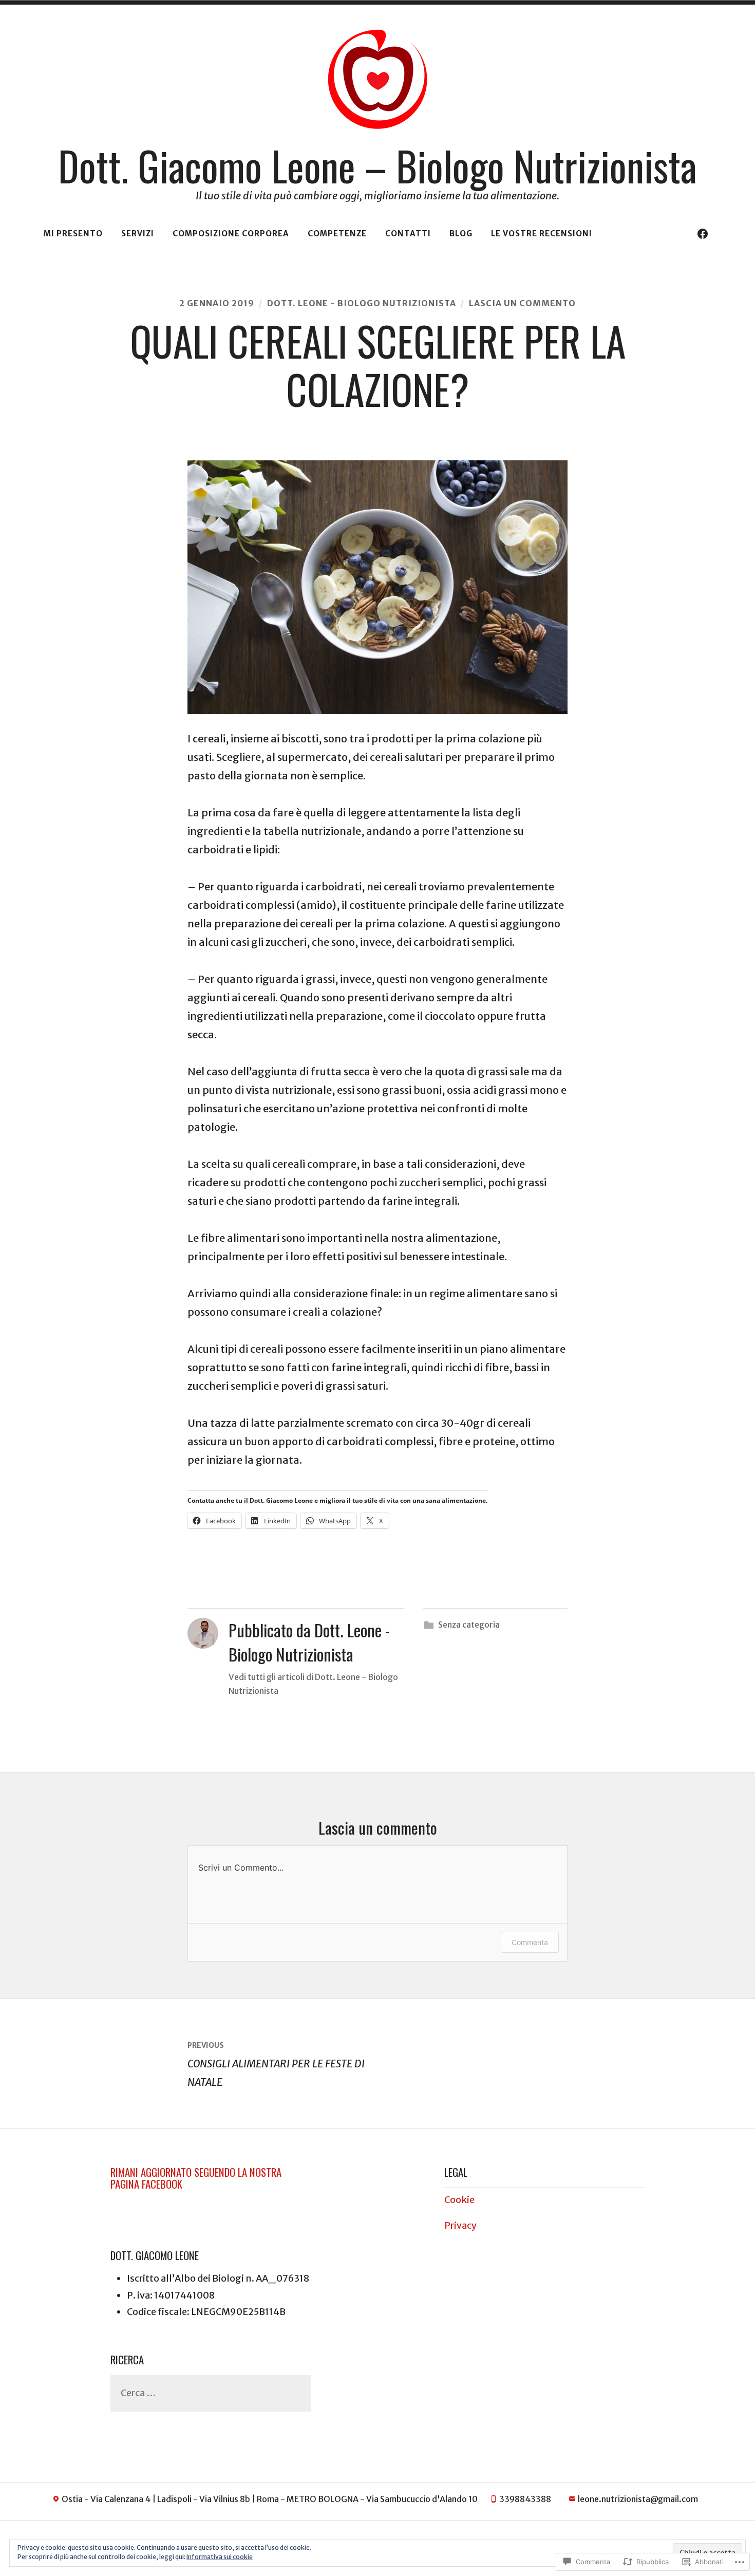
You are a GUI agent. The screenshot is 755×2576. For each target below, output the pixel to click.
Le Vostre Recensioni (542, 234)
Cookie (459, 2200)
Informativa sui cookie (220, 2557)
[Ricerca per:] (211, 2393)
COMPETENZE (337, 234)
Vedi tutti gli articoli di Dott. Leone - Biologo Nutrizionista (313, 1684)
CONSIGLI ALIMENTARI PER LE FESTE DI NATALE (276, 2065)
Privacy (460, 2225)
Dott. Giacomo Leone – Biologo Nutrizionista (377, 165)
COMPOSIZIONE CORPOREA (231, 234)
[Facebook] (703, 234)
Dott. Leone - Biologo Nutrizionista (362, 303)
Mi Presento (73, 234)
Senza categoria (469, 1625)
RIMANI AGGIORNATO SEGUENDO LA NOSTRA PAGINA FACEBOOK (196, 2178)
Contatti (408, 234)
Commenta (530, 1942)
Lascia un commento (522, 303)
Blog (461, 234)
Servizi (138, 234)
